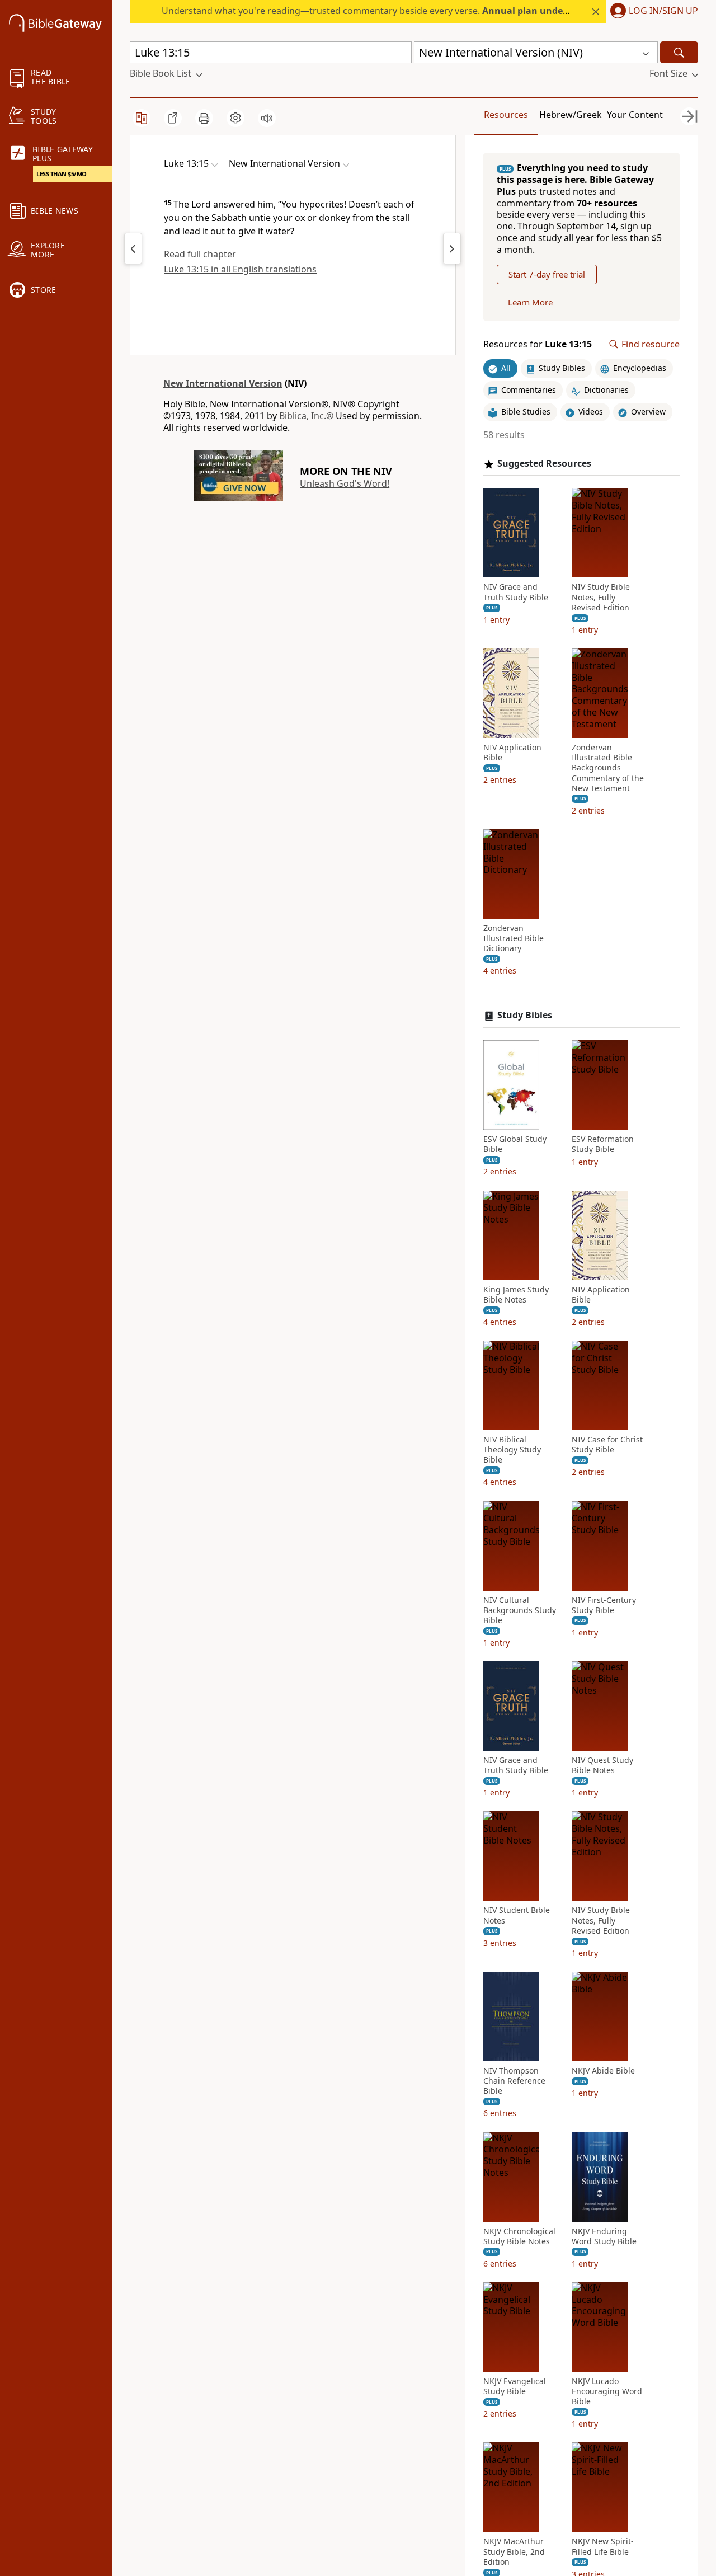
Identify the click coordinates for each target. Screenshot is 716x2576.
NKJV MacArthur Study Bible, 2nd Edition (514, 2551)
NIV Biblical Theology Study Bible (512, 1450)
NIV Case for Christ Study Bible (607, 1445)
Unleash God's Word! (345, 483)
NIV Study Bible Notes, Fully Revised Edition (601, 597)
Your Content (635, 115)
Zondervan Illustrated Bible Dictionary (514, 938)
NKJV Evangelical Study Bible (515, 2386)
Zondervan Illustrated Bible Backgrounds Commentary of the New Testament (608, 768)
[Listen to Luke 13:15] (267, 118)
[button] (652, 12)
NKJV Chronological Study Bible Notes (519, 2236)
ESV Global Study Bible (515, 1144)
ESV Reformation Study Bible (603, 1144)
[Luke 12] (133, 248)
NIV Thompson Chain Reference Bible (514, 2081)
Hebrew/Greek (571, 115)
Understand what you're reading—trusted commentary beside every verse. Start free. (414, 11)
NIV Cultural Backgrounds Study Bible (520, 1610)
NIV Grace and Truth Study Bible (516, 592)
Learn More (530, 302)
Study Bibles (525, 1015)
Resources (506, 115)
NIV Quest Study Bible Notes (602, 1765)
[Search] (679, 52)
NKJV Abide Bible (603, 2071)
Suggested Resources (544, 464)
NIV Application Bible (512, 753)
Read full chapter (200, 254)
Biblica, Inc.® (306, 416)
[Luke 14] (452, 248)
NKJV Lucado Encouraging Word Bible (607, 2391)
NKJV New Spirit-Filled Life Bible (603, 2546)
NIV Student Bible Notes (517, 1915)
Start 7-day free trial (547, 274)
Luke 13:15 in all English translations (240, 269)
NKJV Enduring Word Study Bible (604, 2236)
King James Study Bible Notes (516, 1295)
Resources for (538, 344)
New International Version (223, 383)
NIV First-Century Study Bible (604, 1605)
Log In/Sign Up (663, 11)
